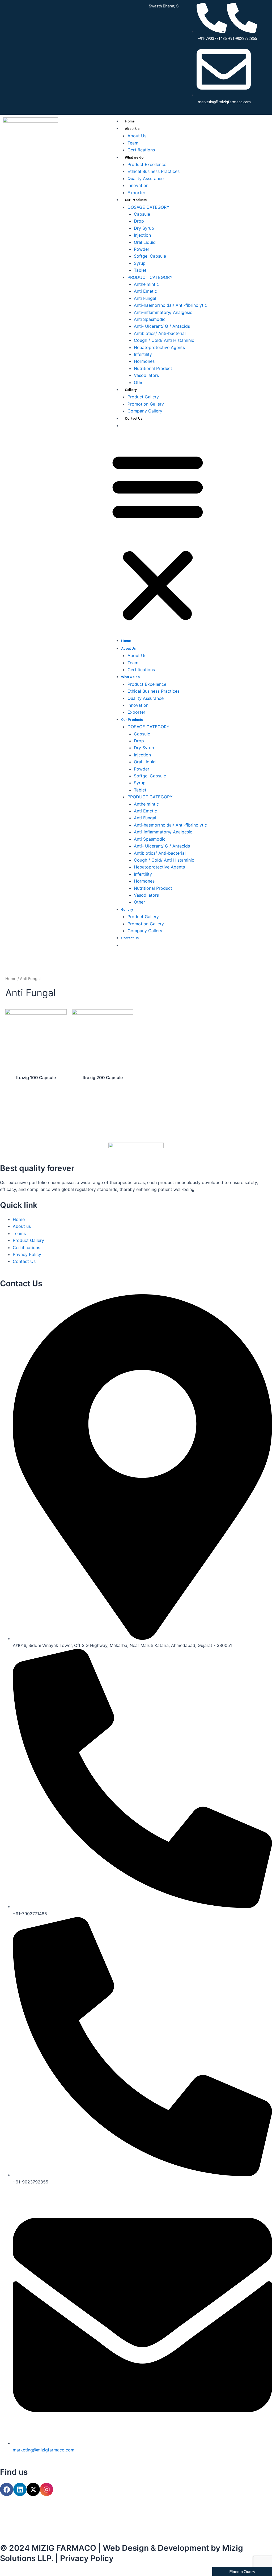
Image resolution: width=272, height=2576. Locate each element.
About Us (132, 129)
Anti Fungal (145, 298)
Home (130, 121)
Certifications (141, 150)
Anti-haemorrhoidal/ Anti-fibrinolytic (170, 305)
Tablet (140, 270)
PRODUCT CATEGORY (150, 277)
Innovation (138, 185)
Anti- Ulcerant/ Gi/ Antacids (162, 326)
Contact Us (134, 418)
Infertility (143, 354)
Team (133, 143)
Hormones (144, 361)
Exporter (136, 193)
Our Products (136, 200)
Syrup (140, 263)
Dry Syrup (144, 228)
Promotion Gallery (146, 404)
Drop (139, 221)
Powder (142, 249)
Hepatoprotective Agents (159, 347)
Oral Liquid (145, 242)
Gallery (131, 390)
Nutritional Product (153, 368)
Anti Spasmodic (150, 319)
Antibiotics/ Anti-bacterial (160, 333)
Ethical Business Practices (154, 171)
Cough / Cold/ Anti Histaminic (164, 340)
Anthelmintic (146, 284)
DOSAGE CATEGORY (148, 207)
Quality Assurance (146, 178)
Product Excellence (147, 164)
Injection (142, 235)
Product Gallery (143, 397)
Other (139, 382)
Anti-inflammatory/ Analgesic (163, 312)
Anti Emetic (145, 291)
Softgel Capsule (150, 256)
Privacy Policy (87, 2558)
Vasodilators (146, 375)
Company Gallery (145, 411)
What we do (134, 157)
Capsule (142, 214)
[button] (158, 537)
